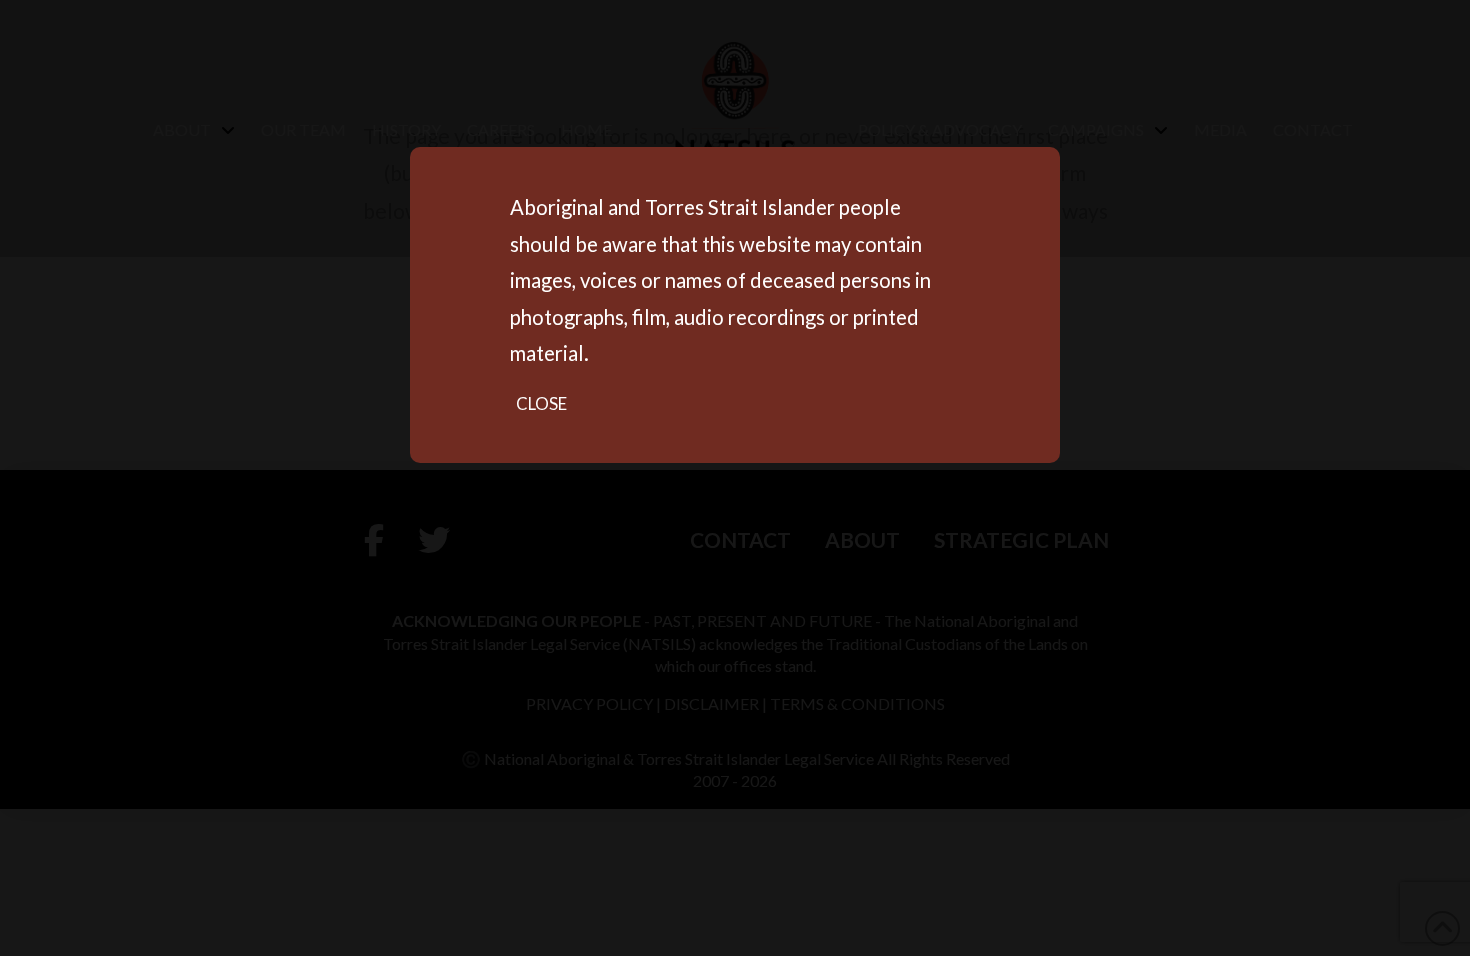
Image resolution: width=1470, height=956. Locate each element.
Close (541, 403)
